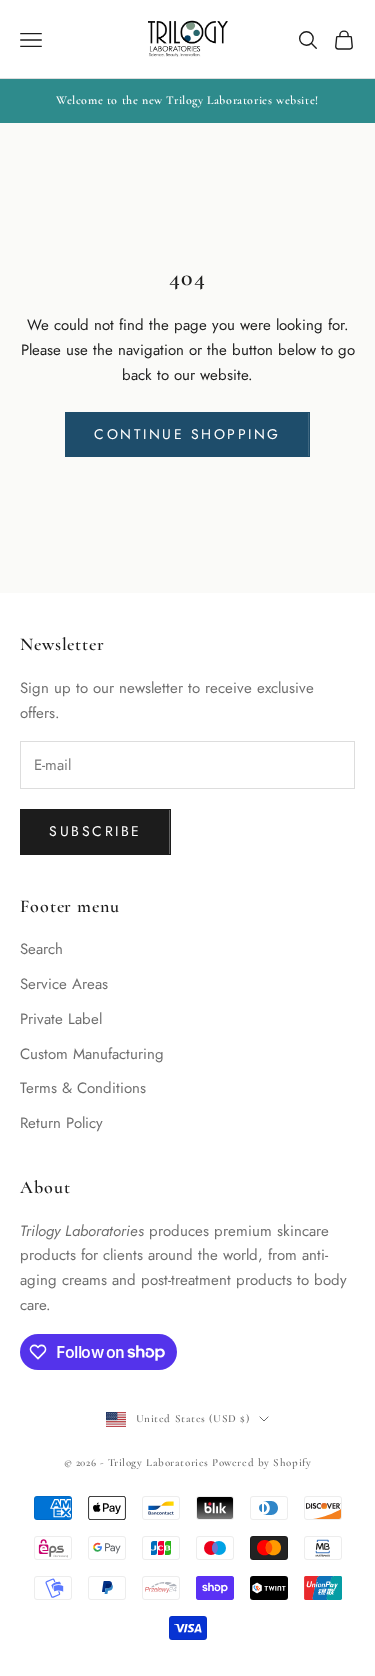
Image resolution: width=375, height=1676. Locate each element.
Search (41, 949)
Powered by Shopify (261, 1462)
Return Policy (61, 1123)
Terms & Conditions (83, 1088)
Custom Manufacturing (92, 1054)
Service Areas (64, 984)
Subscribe (95, 831)
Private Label (61, 1019)
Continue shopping (187, 434)
